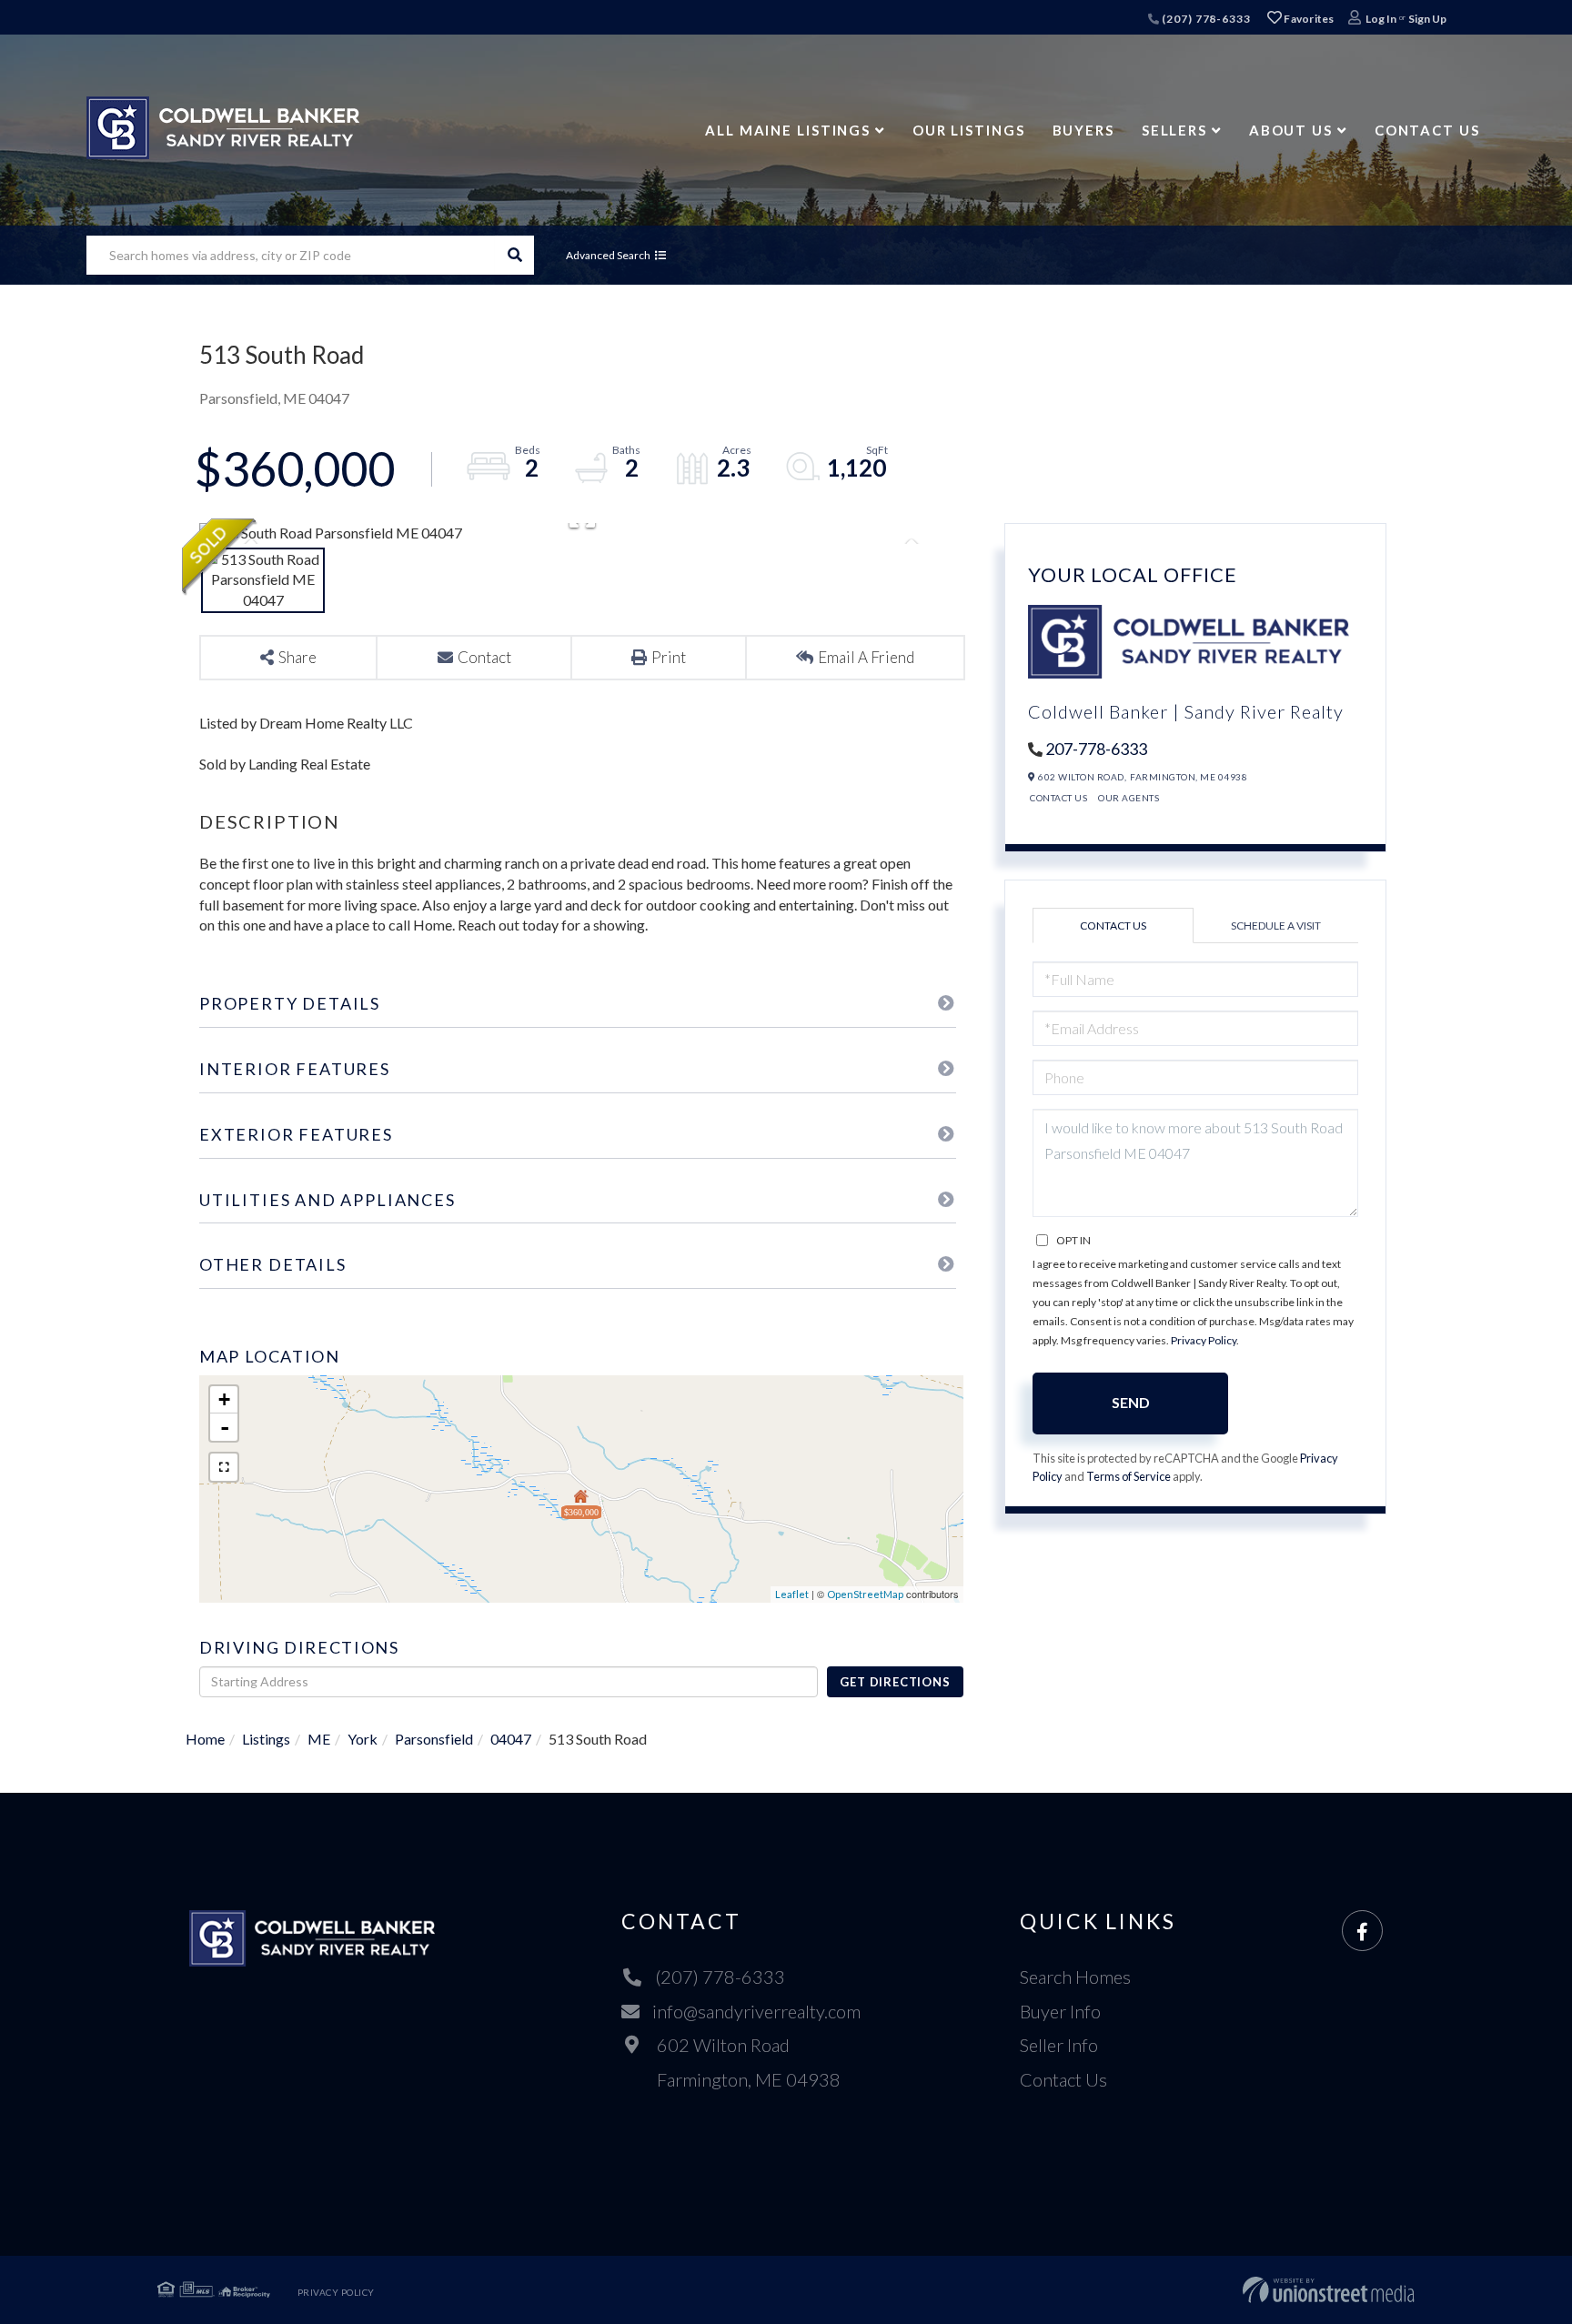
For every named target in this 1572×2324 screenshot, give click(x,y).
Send (1131, 1402)
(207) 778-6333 (1204, 19)
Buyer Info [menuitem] (1060, 2011)
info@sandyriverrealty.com (756, 2011)
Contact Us (1058, 798)
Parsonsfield (434, 1739)
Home (205, 1739)
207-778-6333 (1096, 749)
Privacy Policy (1204, 1340)
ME (319, 1739)
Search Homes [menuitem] (1075, 1977)
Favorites (1308, 19)
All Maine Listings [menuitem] (788, 130)
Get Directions (895, 1682)
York (363, 1739)
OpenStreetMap (865, 1594)
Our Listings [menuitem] (969, 130)
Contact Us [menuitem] (1427, 130)
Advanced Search (608, 255)
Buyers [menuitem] (1083, 130)
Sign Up (1427, 19)
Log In (1381, 19)
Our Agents (1129, 798)
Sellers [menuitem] (1174, 130)
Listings (266, 1739)
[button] (514, 255)
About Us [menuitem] (1291, 130)
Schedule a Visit (1276, 926)
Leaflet (792, 1594)
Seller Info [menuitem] (1059, 2045)
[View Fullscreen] (224, 1467)
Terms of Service (1129, 1476)
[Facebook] (1362, 1932)
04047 (511, 1739)
